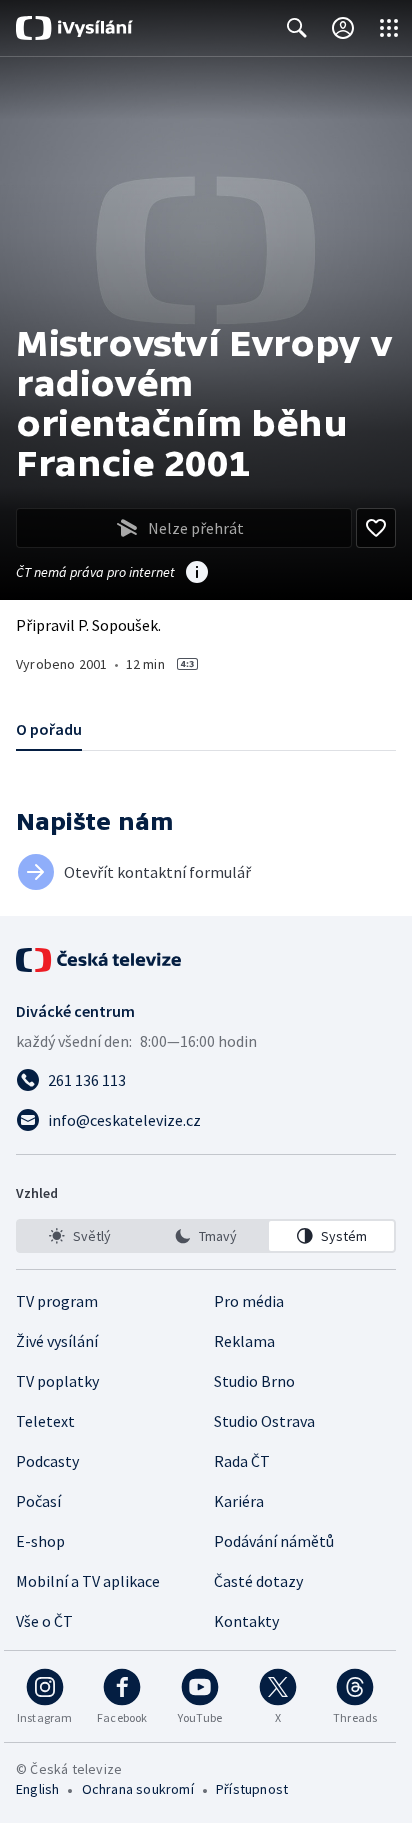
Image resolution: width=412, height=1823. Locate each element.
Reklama (244, 1341)
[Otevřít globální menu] (389, 28)
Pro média (249, 1301)
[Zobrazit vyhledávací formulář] (297, 28)
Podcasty (47, 1461)
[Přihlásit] (343, 28)
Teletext (45, 1421)
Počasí (38, 1501)
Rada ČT (242, 1461)
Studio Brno (254, 1381)
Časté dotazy (258, 1581)
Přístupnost (252, 1789)
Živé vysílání (57, 1341)
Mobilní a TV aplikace (88, 1581)
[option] (80, 1236)
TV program (57, 1301)
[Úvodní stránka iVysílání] (74, 28)
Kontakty (246, 1621)
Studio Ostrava (264, 1421)
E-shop (40, 1541)
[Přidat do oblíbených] (376, 528)
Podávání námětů (274, 1541)
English (37, 1789)
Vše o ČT (44, 1621)
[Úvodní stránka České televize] (100, 960)
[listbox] (206, 1236)
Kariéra (239, 1501)
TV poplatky (57, 1381)
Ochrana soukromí (138, 1789)
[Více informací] (197, 574)
